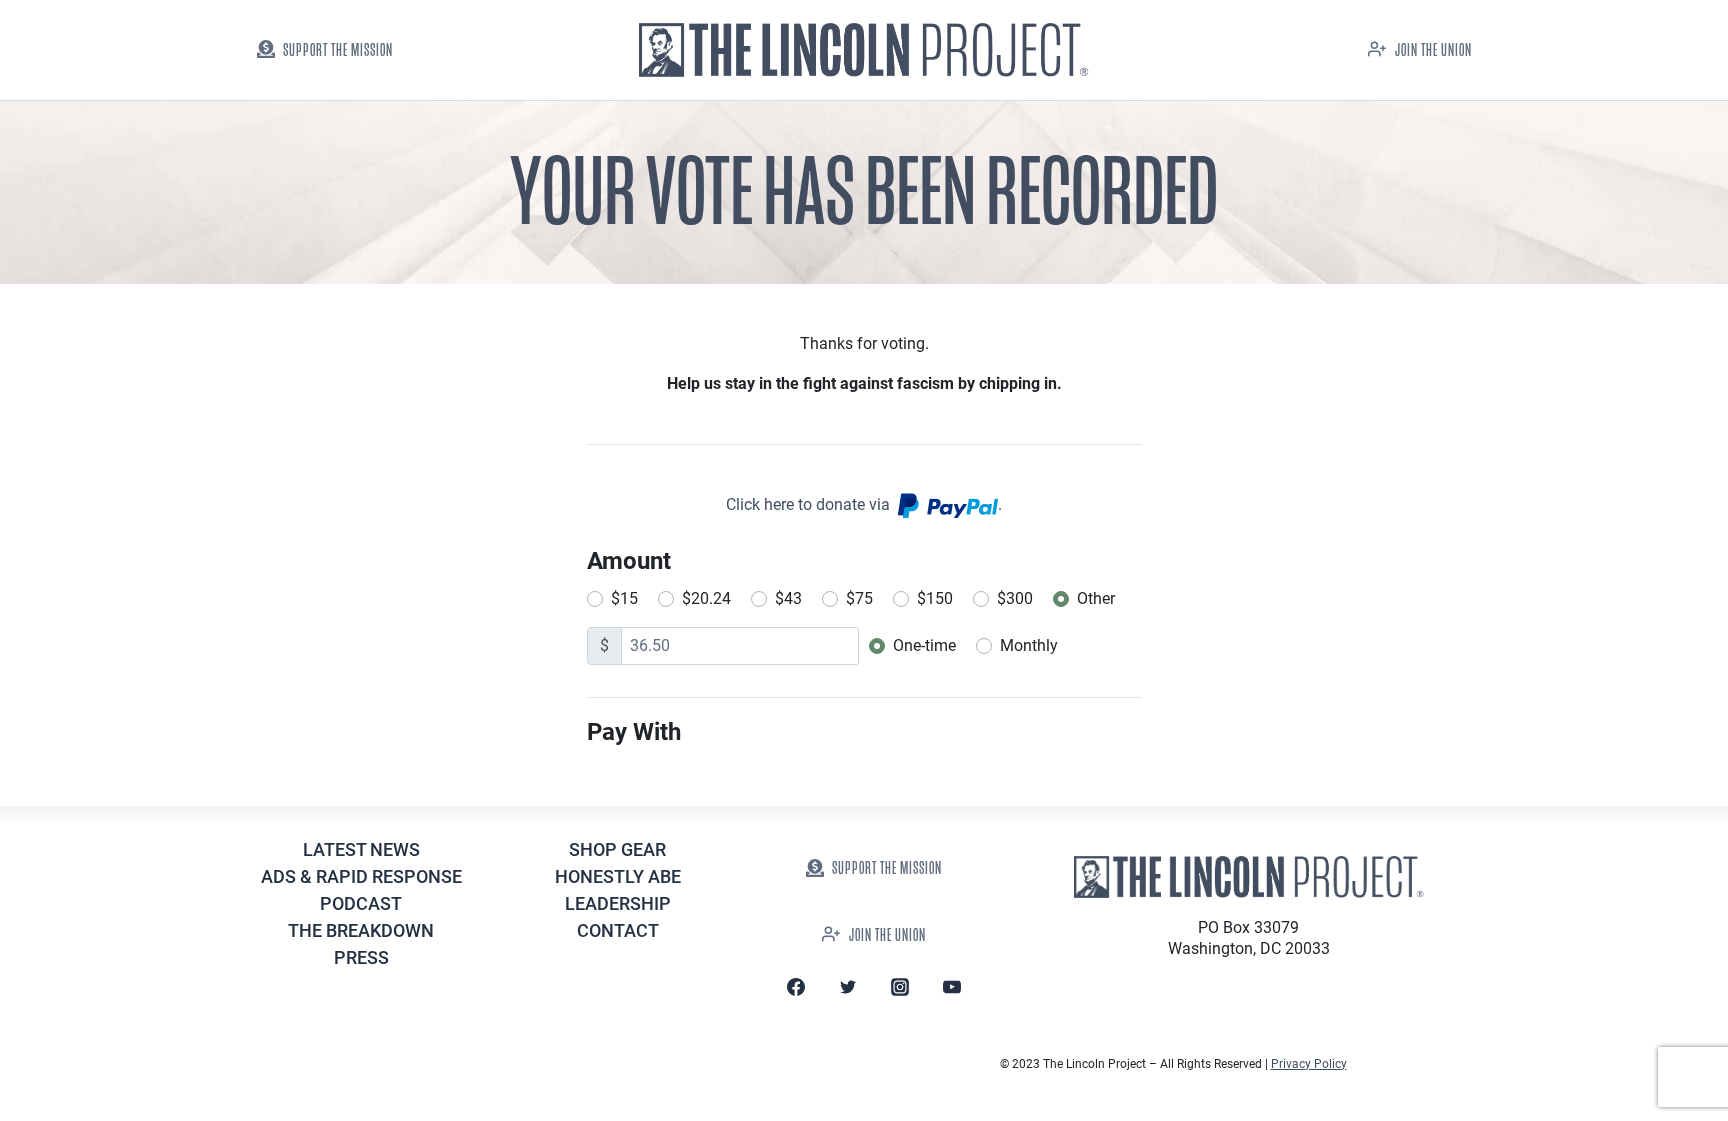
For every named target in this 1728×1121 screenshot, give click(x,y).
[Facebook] (796, 987)
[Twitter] (848, 987)
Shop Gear (617, 849)
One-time (924, 645)
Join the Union (1433, 50)
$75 (859, 598)
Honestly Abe (618, 876)
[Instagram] (900, 987)
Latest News (361, 849)
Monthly (1029, 645)
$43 (788, 598)
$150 (935, 598)
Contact (618, 930)
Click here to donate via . (864, 504)
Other (1096, 598)
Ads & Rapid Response (361, 876)
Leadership (618, 903)
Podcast (361, 903)
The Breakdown (361, 930)
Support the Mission (338, 50)
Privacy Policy (1309, 1064)
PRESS (361, 957)
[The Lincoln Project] (864, 50)
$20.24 (706, 598)
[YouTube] (952, 987)
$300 (1015, 598)
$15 (624, 598)
